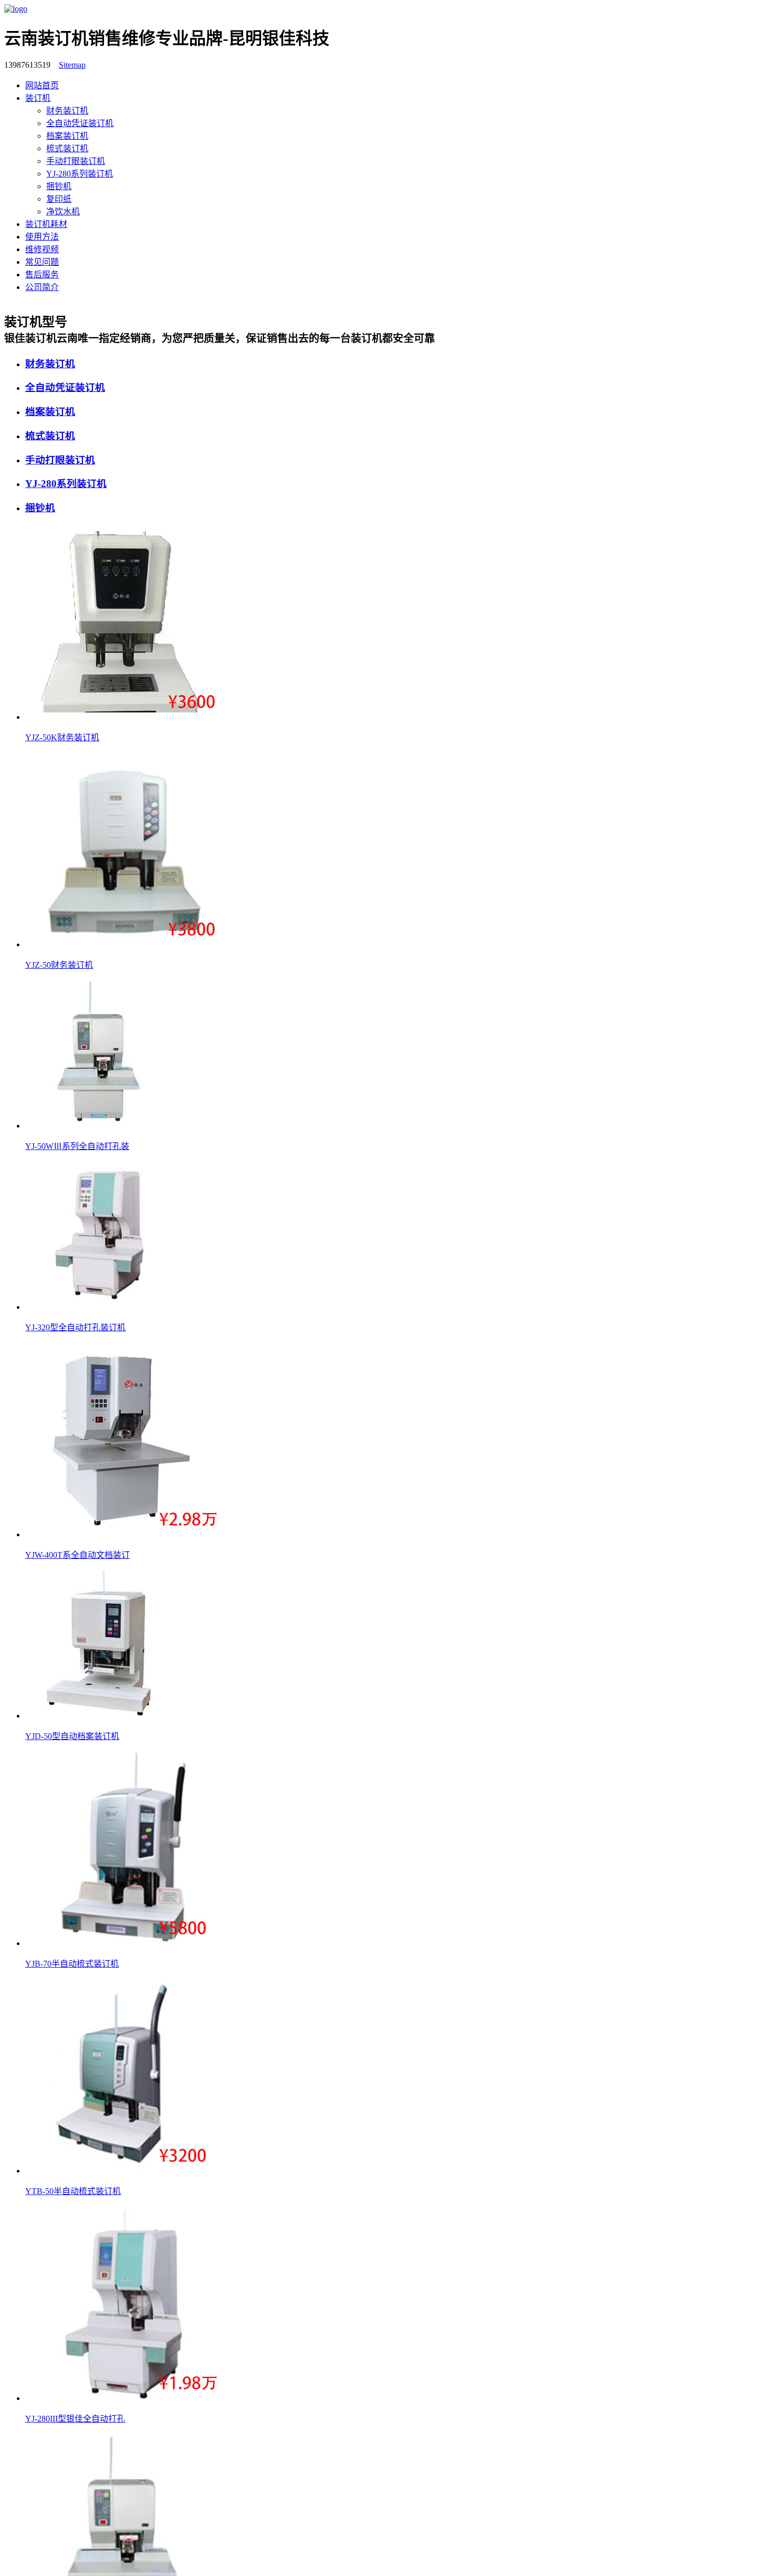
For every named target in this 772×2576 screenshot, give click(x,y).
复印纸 (59, 199)
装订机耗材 (46, 224)
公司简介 (42, 287)
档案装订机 (67, 136)
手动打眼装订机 (76, 161)
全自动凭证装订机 (80, 123)
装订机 (38, 98)
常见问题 (42, 262)
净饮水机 (63, 211)
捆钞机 (59, 186)
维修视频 (42, 249)
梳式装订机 (67, 148)
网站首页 (42, 85)
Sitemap (72, 65)
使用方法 (42, 237)
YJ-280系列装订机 (80, 174)
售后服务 (42, 275)
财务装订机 (67, 111)
